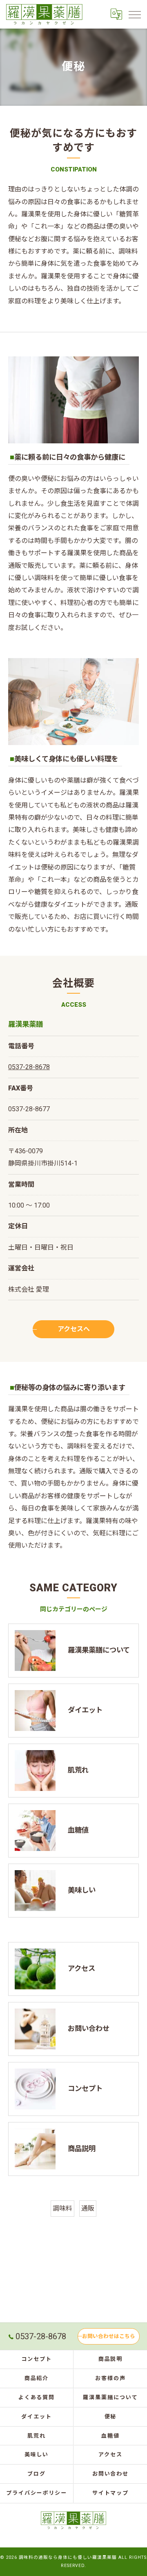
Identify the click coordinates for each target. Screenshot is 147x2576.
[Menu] (134, 14)
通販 (88, 2208)
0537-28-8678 (29, 1067)
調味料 (62, 2208)
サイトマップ (111, 2493)
